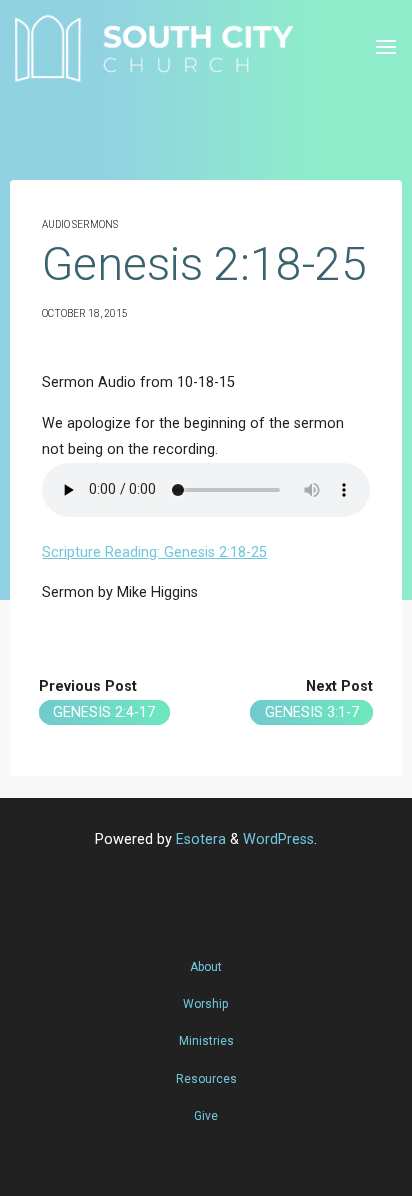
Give (206, 1116)
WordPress (278, 839)
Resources (206, 1079)
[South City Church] (153, 47)
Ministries (206, 1041)
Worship (206, 1004)
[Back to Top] (206, 957)
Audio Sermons (80, 224)
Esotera (199, 839)
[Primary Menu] (386, 47)
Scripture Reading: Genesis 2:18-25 (154, 552)
